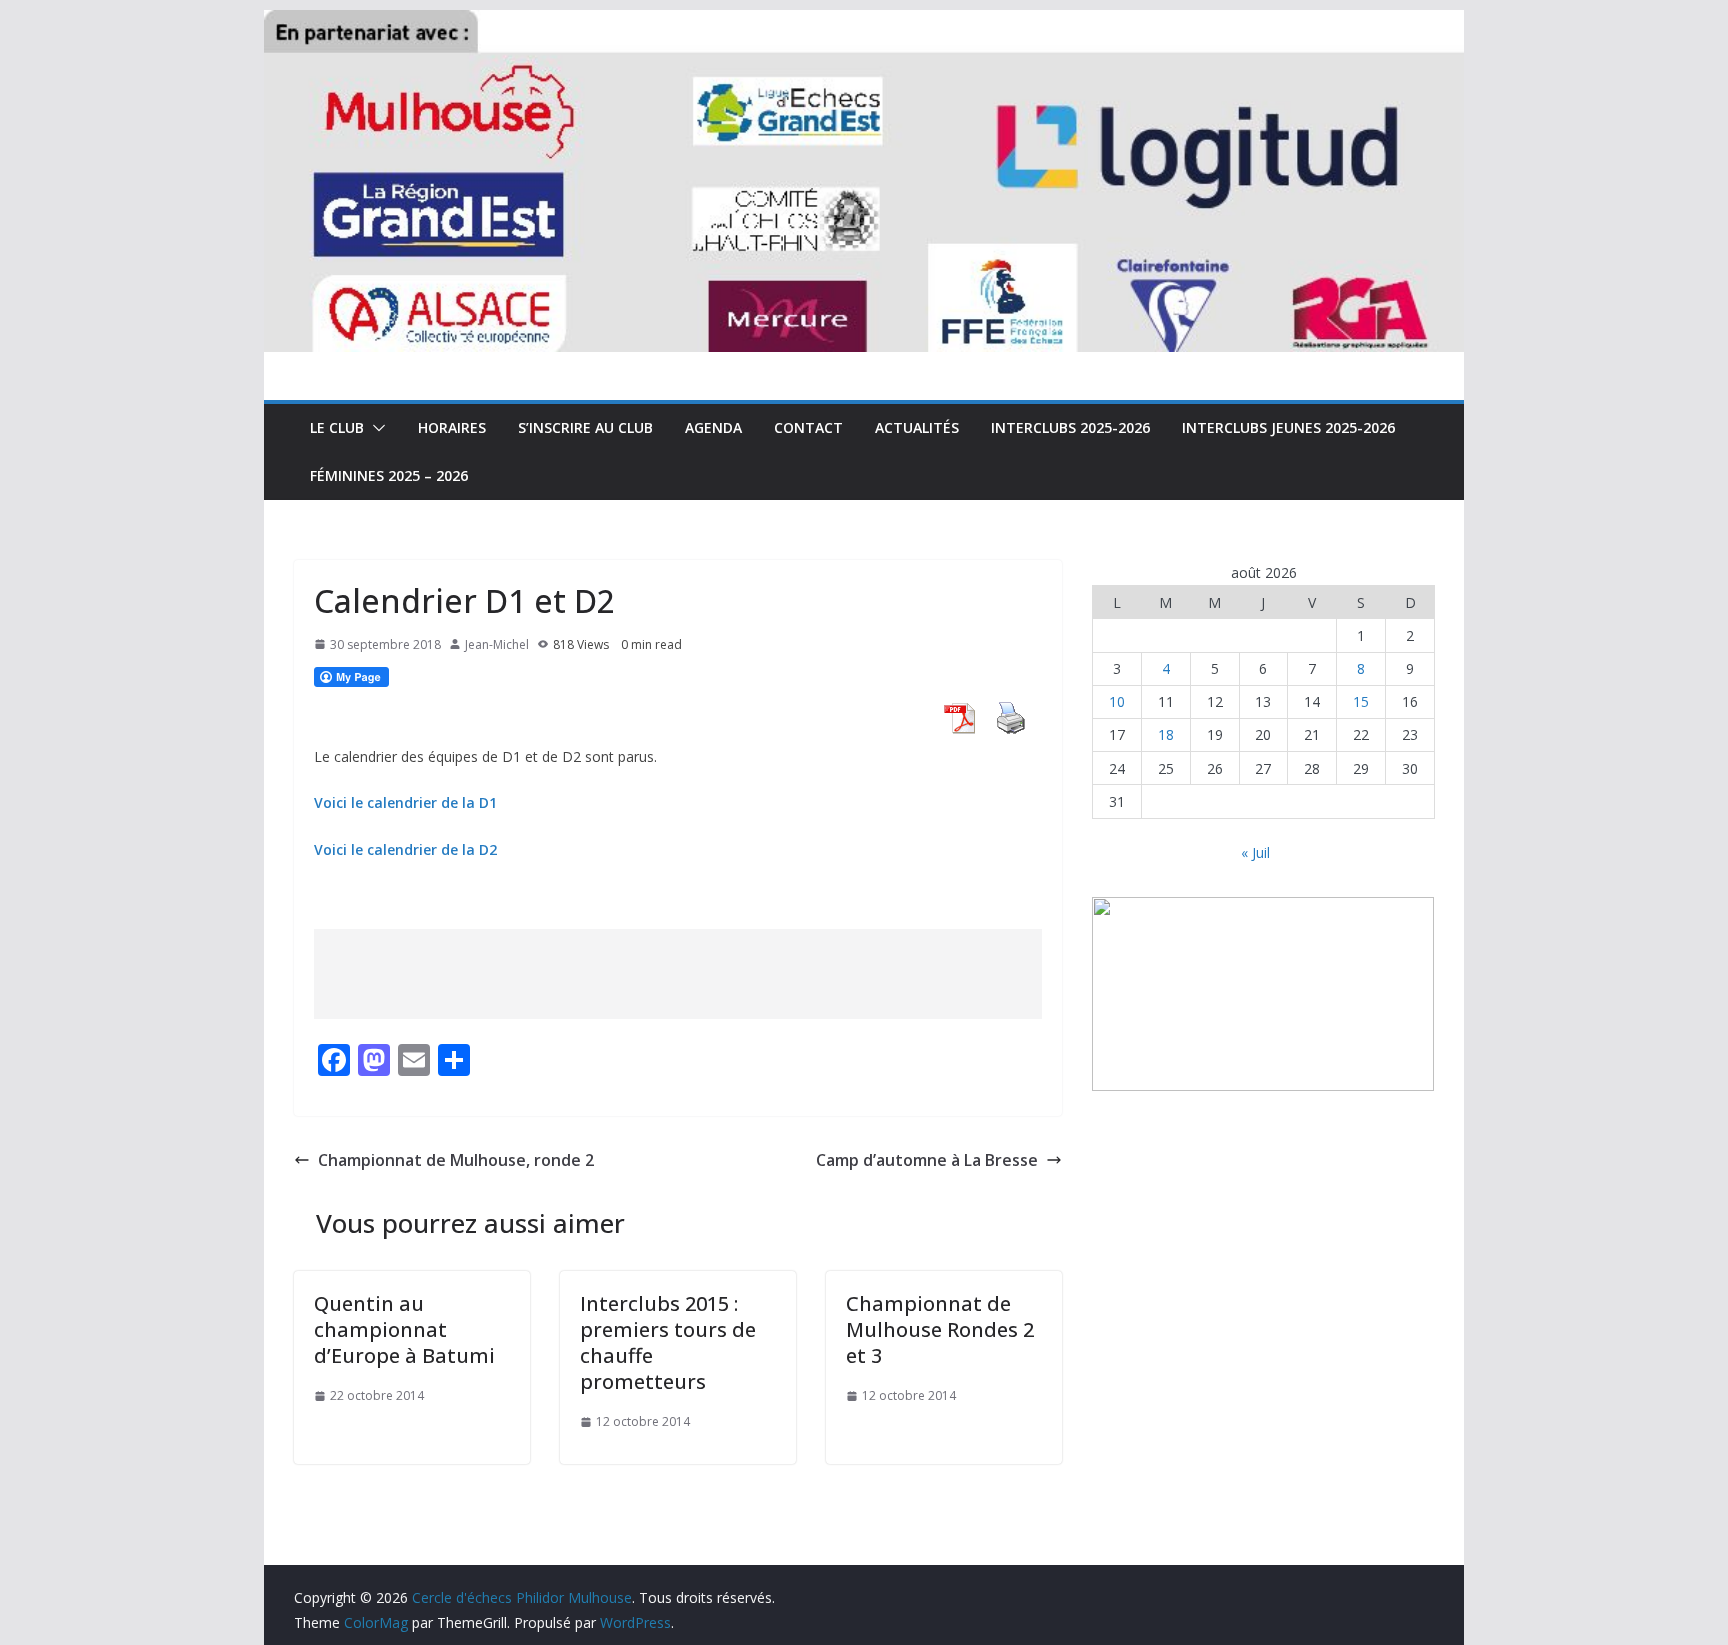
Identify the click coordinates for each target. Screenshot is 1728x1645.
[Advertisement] (678, 974)
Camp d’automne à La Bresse (927, 1160)
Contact (808, 427)
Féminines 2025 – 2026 (389, 475)
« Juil (1255, 852)
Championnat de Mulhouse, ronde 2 (456, 1160)
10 (1117, 701)
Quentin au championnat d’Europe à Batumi (404, 1329)
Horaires (452, 427)
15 (1361, 701)
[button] (375, 428)
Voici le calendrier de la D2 (405, 849)
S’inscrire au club (585, 427)
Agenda (713, 427)
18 (1166, 734)
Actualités (917, 427)
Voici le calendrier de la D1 (405, 802)
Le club (337, 427)
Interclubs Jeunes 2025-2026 (1288, 427)
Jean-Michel (497, 644)
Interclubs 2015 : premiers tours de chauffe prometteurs (668, 1342)
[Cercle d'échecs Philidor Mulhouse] (864, 24)
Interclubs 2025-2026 (1070, 427)
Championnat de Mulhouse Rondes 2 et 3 (940, 1329)
